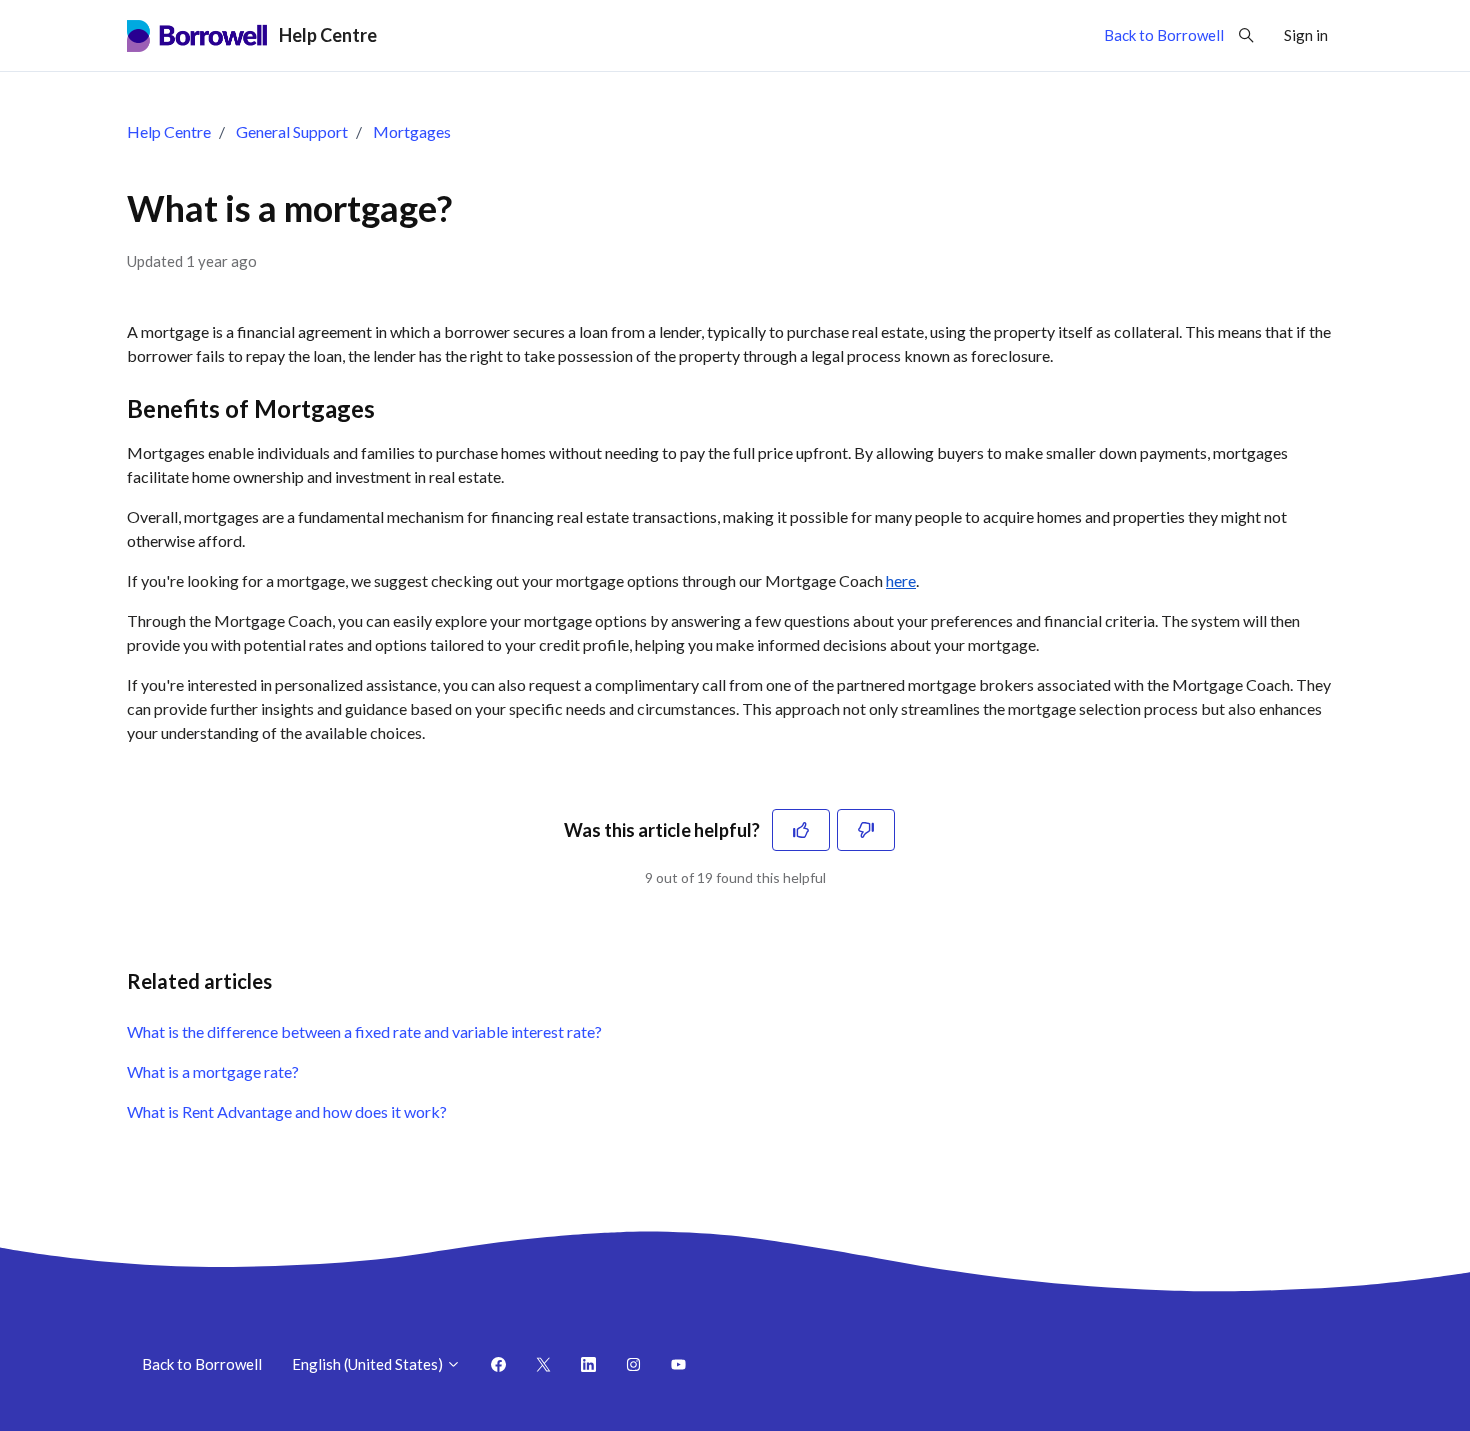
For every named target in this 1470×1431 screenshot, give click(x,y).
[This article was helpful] (801, 830)
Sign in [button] (1306, 35)
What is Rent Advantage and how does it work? (287, 1111)
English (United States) (369, 1364)
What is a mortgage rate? (213, 1071)
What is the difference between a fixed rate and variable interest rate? (364, 1031)
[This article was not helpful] (866, 830)
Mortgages (412, 131)
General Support (292, 131)
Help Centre (169, 131)
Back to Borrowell (1164, 35)
